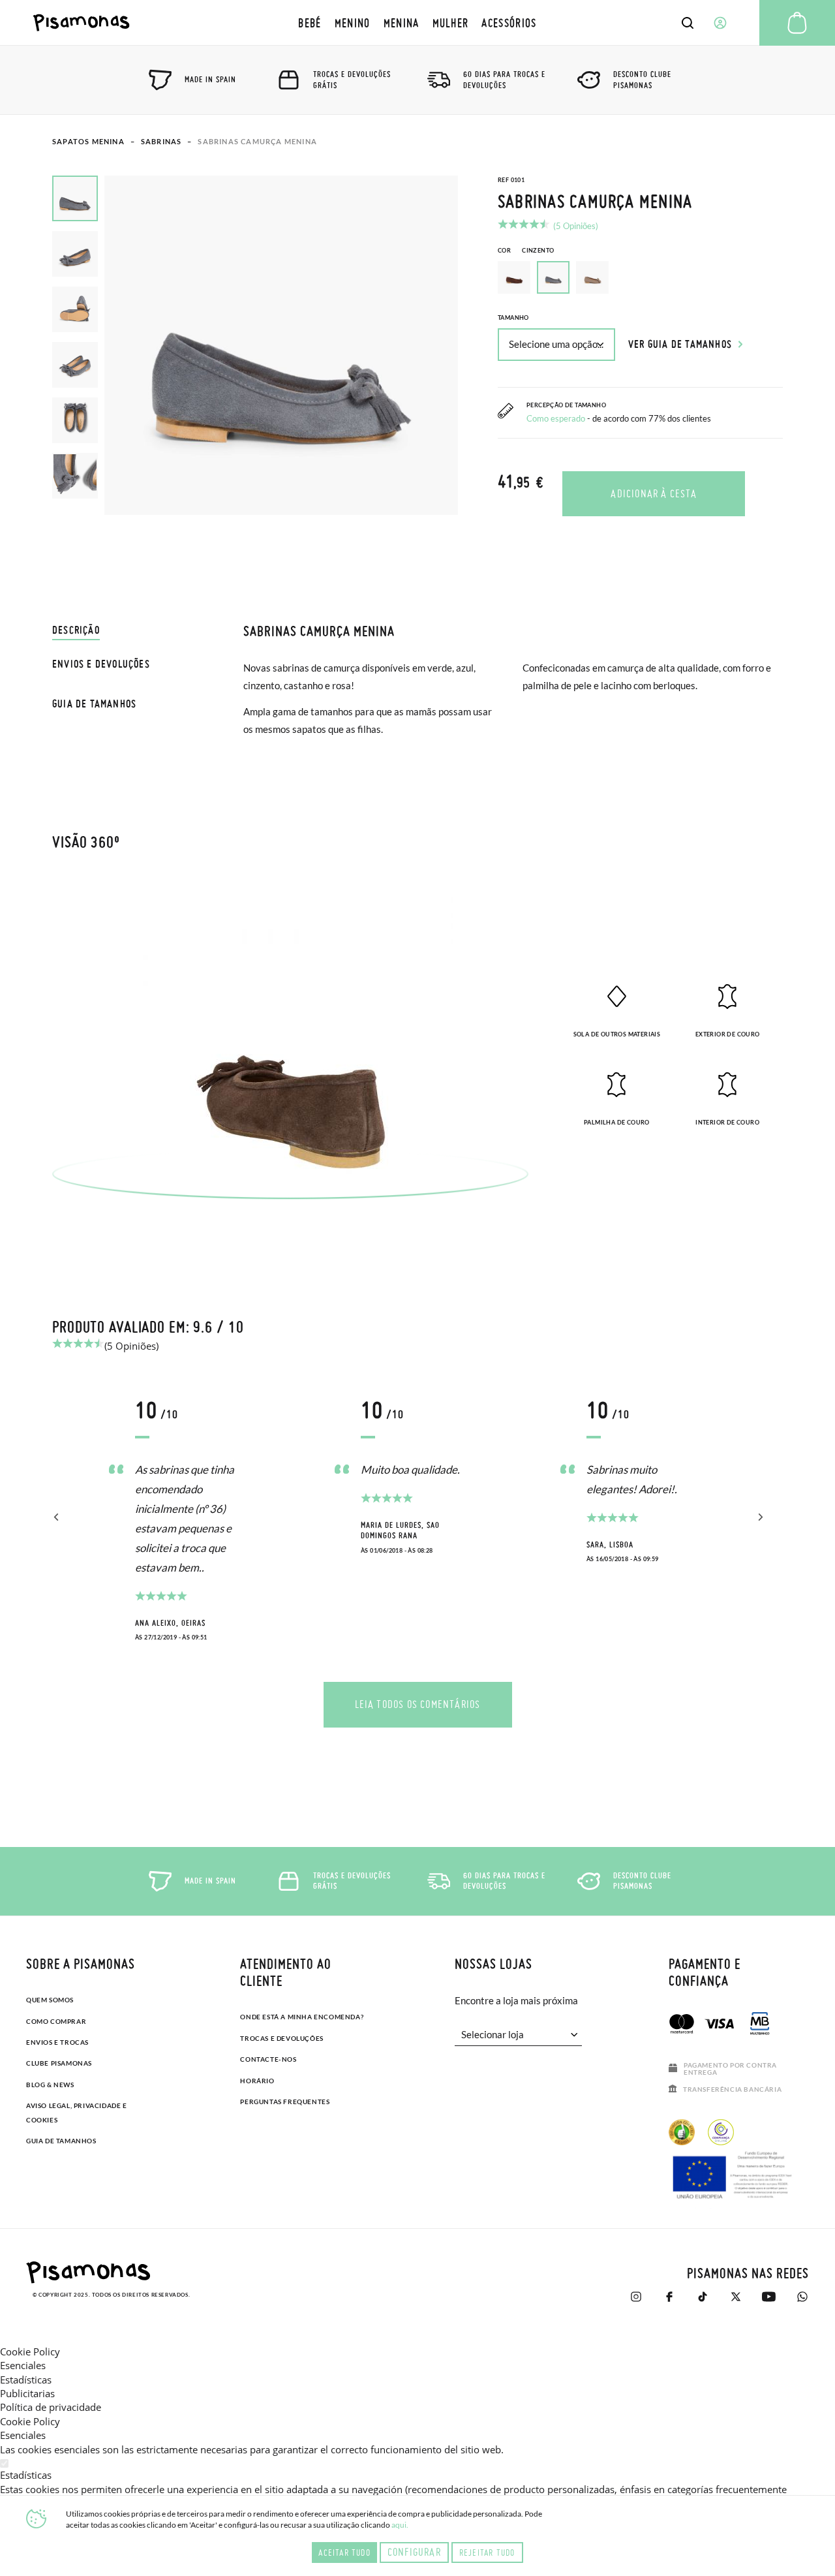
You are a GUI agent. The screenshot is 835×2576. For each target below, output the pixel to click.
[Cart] (797, 23)
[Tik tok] (702, 2297)
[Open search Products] (688, 23)
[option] (514, 277)
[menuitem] (310, 23)
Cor (526, 250)
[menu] (417, 23)
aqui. (400, 2525)
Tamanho (513, 318)
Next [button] (758, 1517)
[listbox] (640, 281)
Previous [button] (57, 1517)
